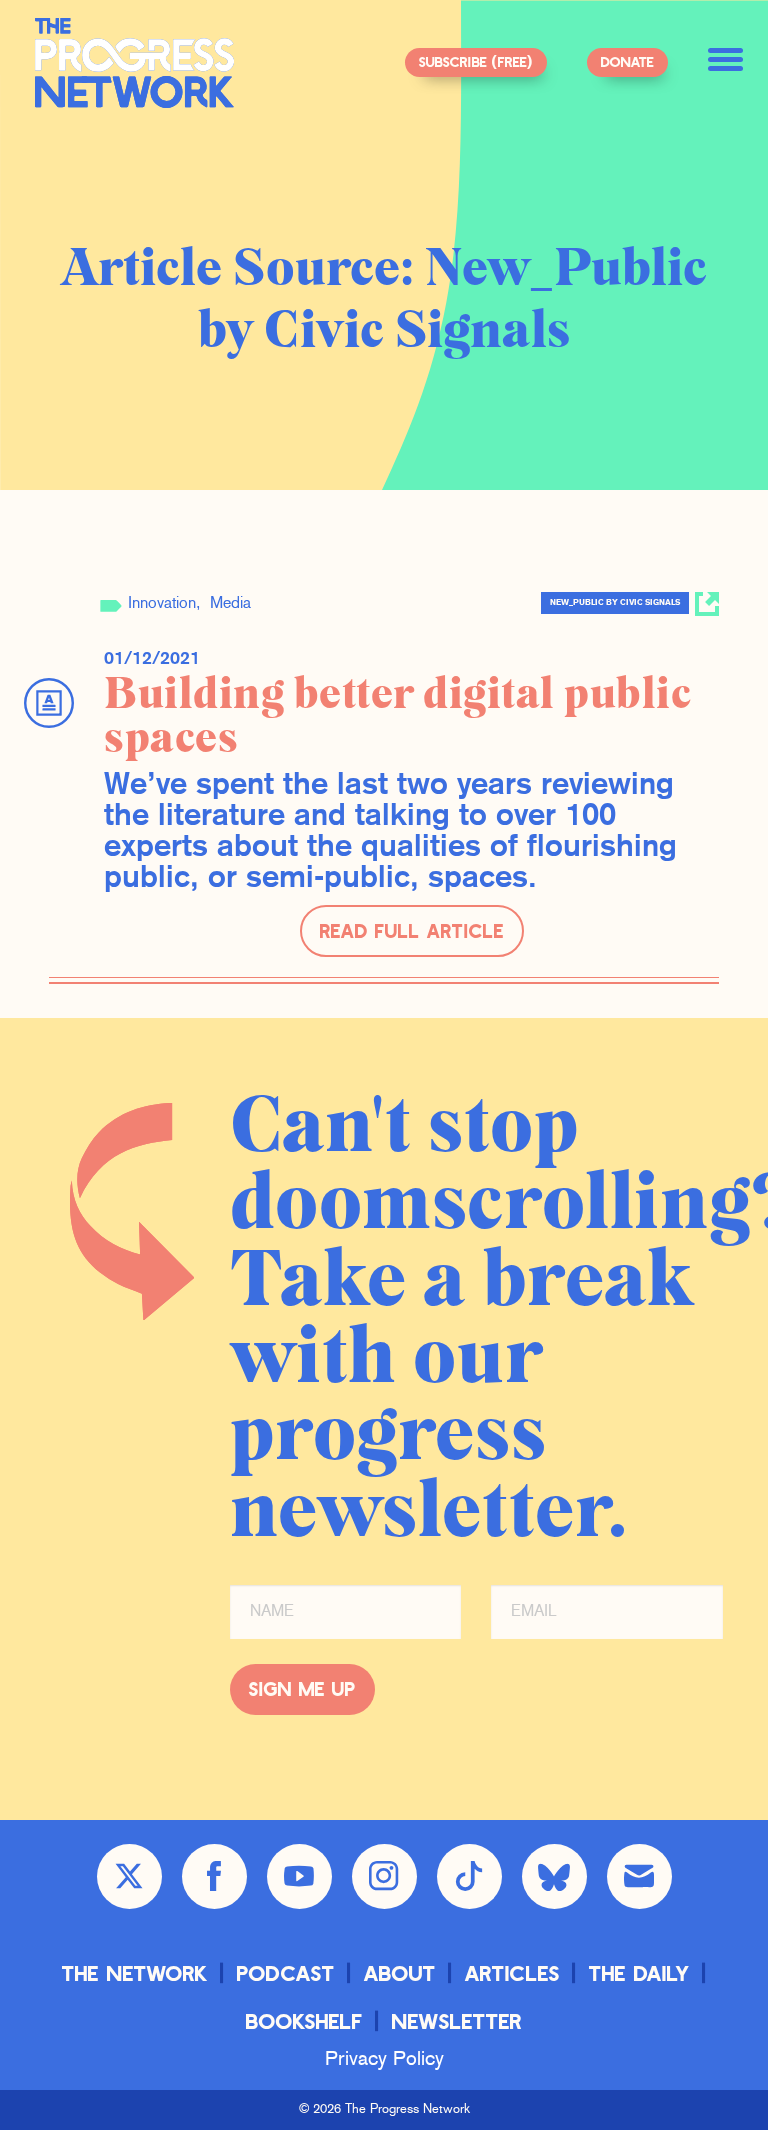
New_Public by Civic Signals (615, 603)
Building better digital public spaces (397, 716)
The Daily (639, 1972)
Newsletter (457, 2020)
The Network (135, 1972)
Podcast (286, 1972)
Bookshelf (304, 2020)
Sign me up (302, 1688)
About (400, 1972)
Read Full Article (412, 930)
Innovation (162, 604)
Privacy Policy (384, 2060)
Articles (512, 1972)
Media (230, 604)
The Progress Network (135, 63)
